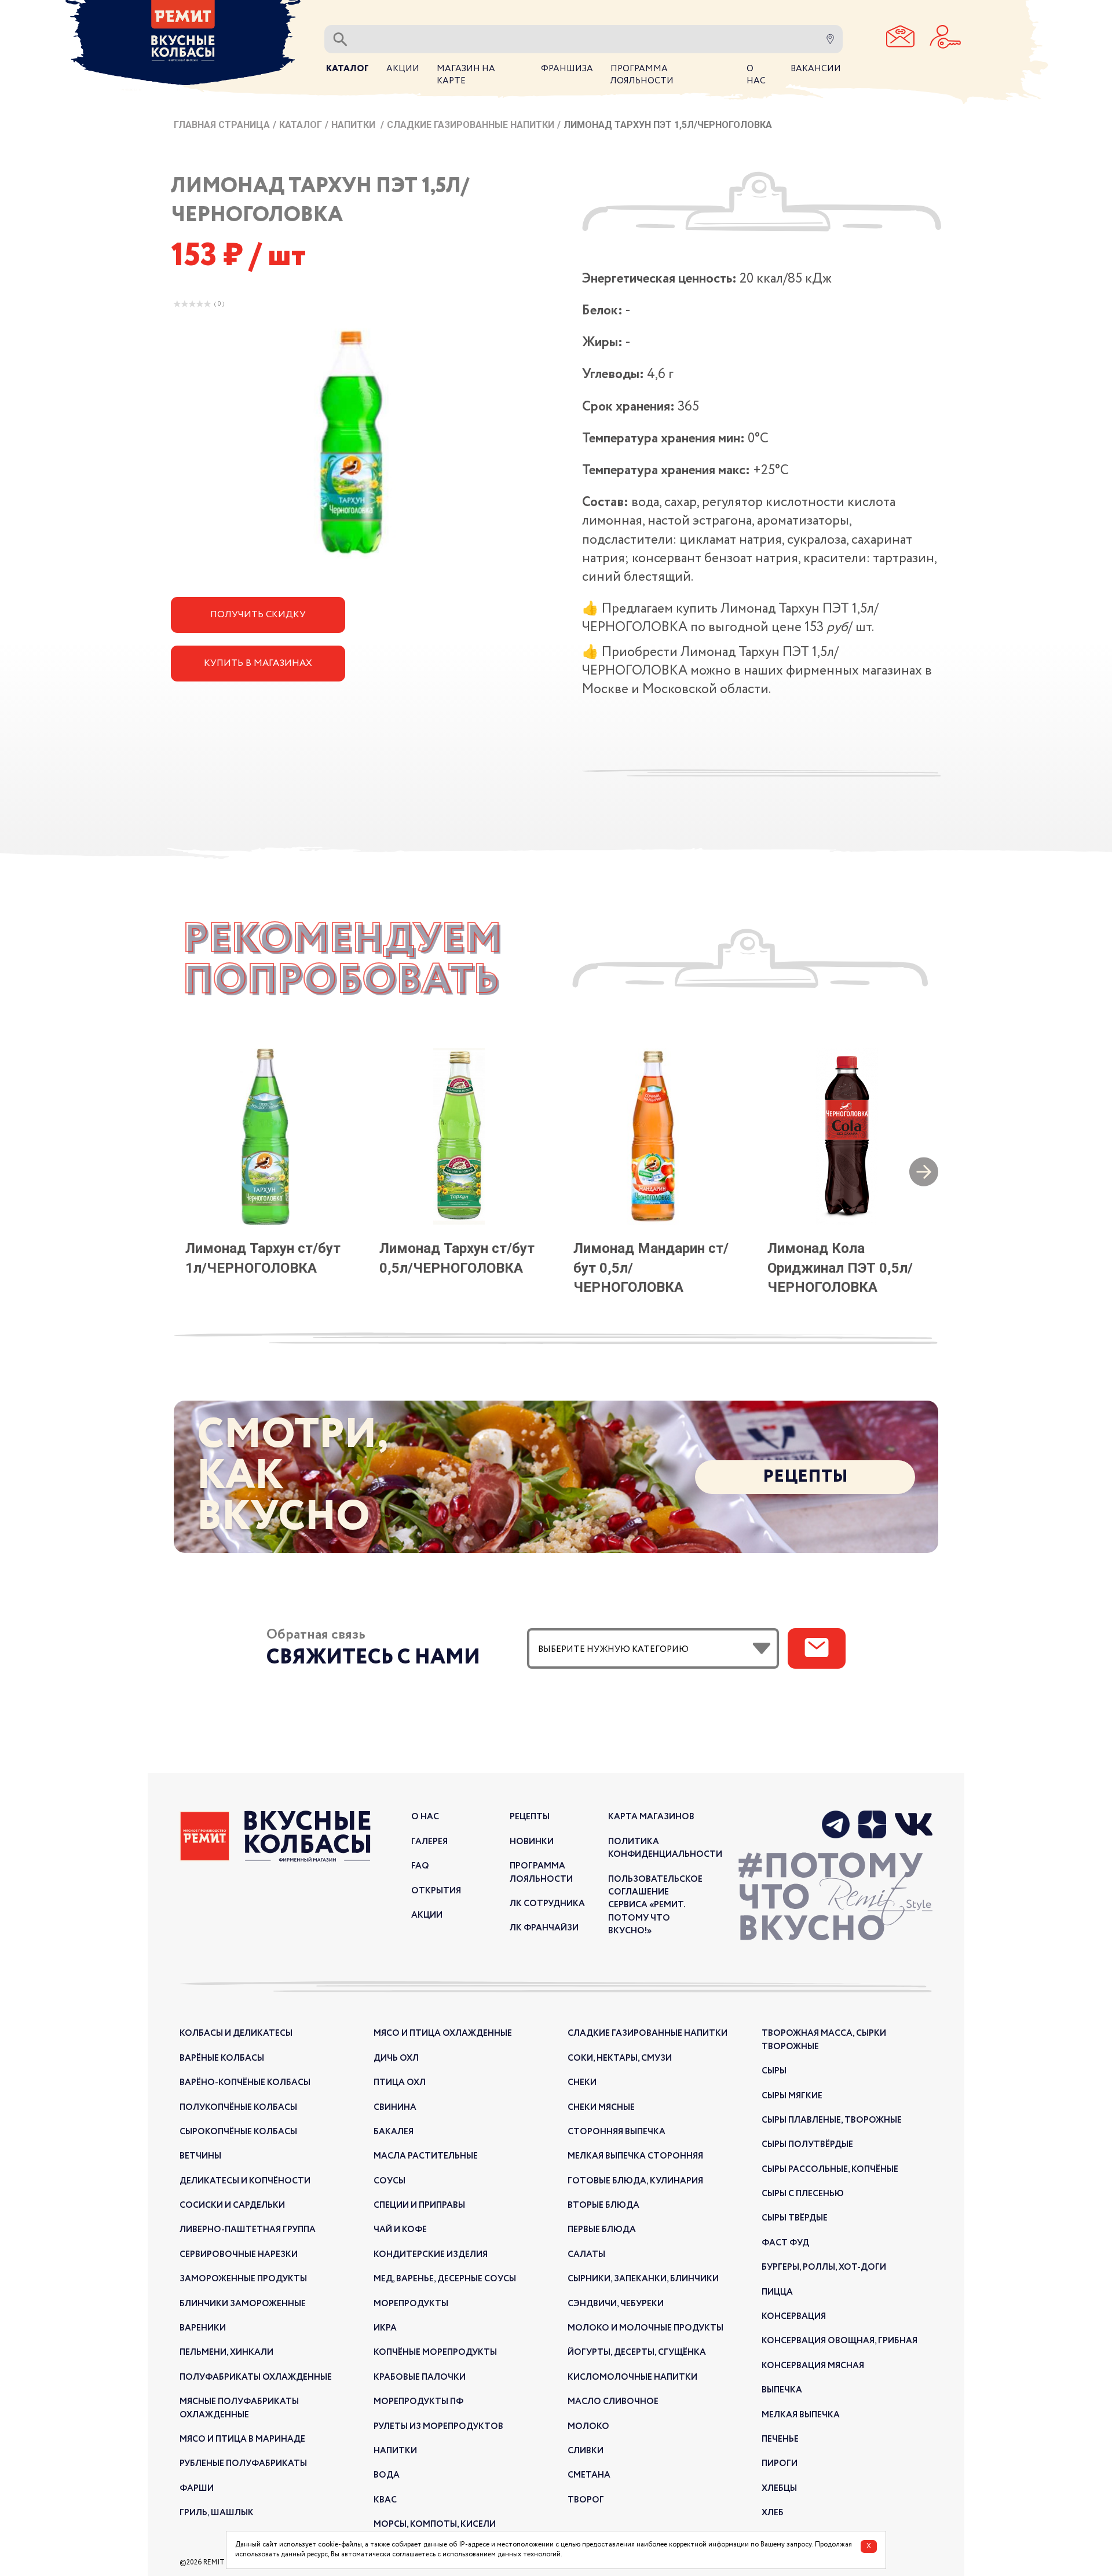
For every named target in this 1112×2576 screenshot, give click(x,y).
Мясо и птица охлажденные (443, 2033)
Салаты (586, 2255)
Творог (586, 2500)
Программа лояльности (541, 1873)
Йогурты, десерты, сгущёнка (637, 2353)
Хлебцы (779, 2489)
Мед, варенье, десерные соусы (445, 2279)
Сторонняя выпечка (617, 2132)
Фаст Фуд (785, 2243)
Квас (385, 2500)
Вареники (203, 2328)
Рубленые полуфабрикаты (243, 2464)
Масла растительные (426, 2156)
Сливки (586, 2451)
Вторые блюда (603, 2205)
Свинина (395, 2108)
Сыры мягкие (792, 2096)
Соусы (389, 2181)
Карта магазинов (651, 1817)
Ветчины (200, 2156)
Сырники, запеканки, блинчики (643, 2279)
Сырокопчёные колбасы (238, 2132)
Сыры (774, 2071)
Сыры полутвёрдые (807, 2145)
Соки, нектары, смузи (620, 2058)
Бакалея (394, 2132)
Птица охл (400, 2083)
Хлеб (773, 2513)
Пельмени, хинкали (226, 2353)
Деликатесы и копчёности (245, 2181)
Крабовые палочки (420, 2377)
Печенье (780, 2439)
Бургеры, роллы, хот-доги (824, 2267)
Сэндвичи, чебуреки (616, 2304)
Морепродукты (411, 2304)
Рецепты (805, 1477)
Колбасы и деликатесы (236, 2033)
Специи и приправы (419, 2205)
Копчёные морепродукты (435, 2353)
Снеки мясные (601, 2108)
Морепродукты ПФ (418, 2402)
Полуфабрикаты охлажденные (256, 2377)
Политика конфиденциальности (665, 1848)
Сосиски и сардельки (232, 2205)
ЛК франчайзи (544, 1928)
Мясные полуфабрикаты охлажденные (239, 2408)
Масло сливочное (613, 2402)
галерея (429, 1842)
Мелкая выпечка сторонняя (635, 2156)
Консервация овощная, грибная (840, 2341)
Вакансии (816, 69)
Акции (403, 69)
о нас (425, 1817)
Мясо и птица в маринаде (242, 2439)
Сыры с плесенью (803, 2194)
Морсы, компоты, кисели (435, 2524)
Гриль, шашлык (217, 2513)
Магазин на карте (466, 75)
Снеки (582, 2083)
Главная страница (222, 125)
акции (427, 1915)
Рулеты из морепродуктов (438, 2427)
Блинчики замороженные (243, 2304)
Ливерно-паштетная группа (248, 2230)
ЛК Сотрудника (547, 1904)
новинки (532, 1842)
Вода (387, 2475)
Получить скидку (258, 615)
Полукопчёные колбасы (238, 2108)
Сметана (589, 2475)
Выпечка (782, 2390)
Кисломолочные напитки (632, 2377)
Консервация (794, 2317)
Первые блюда (602, 2230)
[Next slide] (924, 1173)
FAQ (420, 1866)
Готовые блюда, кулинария (635, 2181)
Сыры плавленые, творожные (832, 2120)
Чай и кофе (400, 2230)
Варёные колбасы (222, 2058)
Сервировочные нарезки (239, 2255)
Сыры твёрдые (795, 2218)
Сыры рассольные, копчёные (830, 2170)
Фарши (197, 2489)
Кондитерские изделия (431, 2255)
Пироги (780, 2464)
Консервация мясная (813, 2366)
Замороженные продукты (243, 2279)
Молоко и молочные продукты (645, 2328)
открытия (436, 1891)
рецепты (530, 1817)
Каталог (301, 125)
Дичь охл (396, 2058)
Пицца (777, 2292)
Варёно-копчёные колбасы (245, 2083)
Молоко (588, 2427)
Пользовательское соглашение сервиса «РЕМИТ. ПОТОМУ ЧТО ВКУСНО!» (655, 1906)
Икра (385, 2328)
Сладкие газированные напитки (471, 125)
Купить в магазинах (258, 663)
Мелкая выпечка (801, 2415)
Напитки (354, 125)
